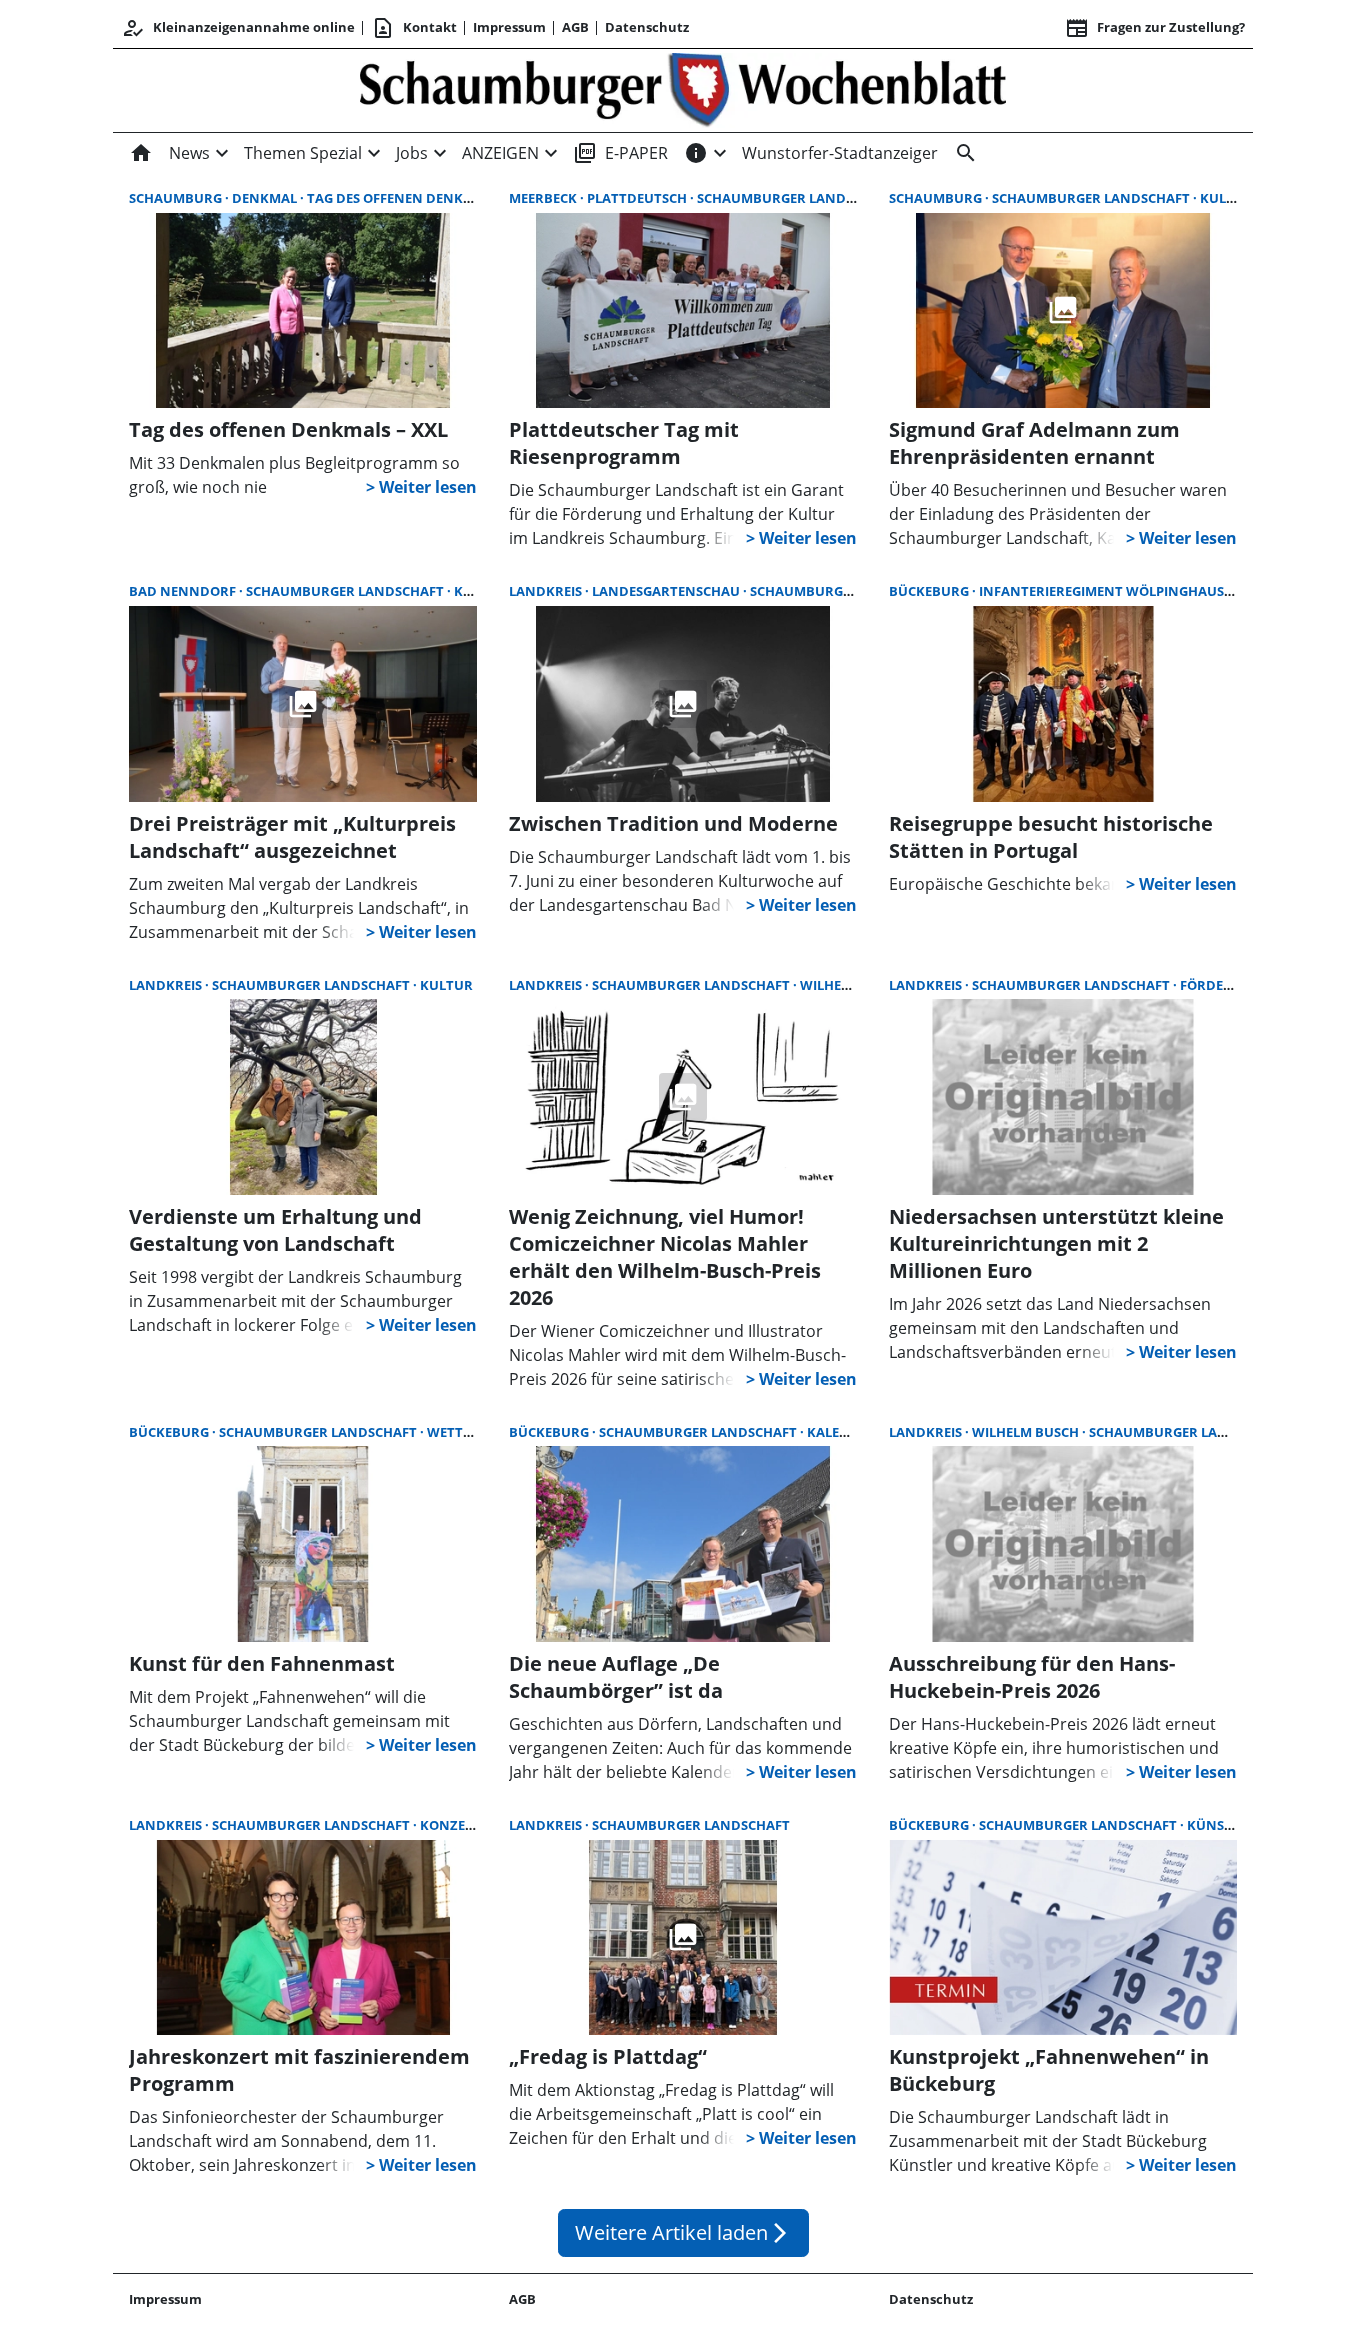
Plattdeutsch (638, 198)
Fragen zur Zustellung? (1155, 28)
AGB (575, 27)
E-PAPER (620, 153)
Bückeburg (930, 591)
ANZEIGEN (500, 153)
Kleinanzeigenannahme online (238, 28)
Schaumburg (177, 198)
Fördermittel (1229, 985)
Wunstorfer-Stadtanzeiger (840, 153)
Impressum (509, 27)
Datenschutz (647, 27)
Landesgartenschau (667, 591)
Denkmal (266, 198)
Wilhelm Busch (853, 985)
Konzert (451, 1825)
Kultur (1226, 198)
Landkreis (547, 591)
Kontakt (414, 28)
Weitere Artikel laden (683, 2232)
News (189, 153)
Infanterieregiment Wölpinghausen (1112, 591)
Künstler (1221, 1825)
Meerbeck (544, 198)
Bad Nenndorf (184, 591)
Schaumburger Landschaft (796, 198)
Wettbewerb (472, 1432)
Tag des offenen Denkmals (402, 198)
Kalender (841, 1432)
